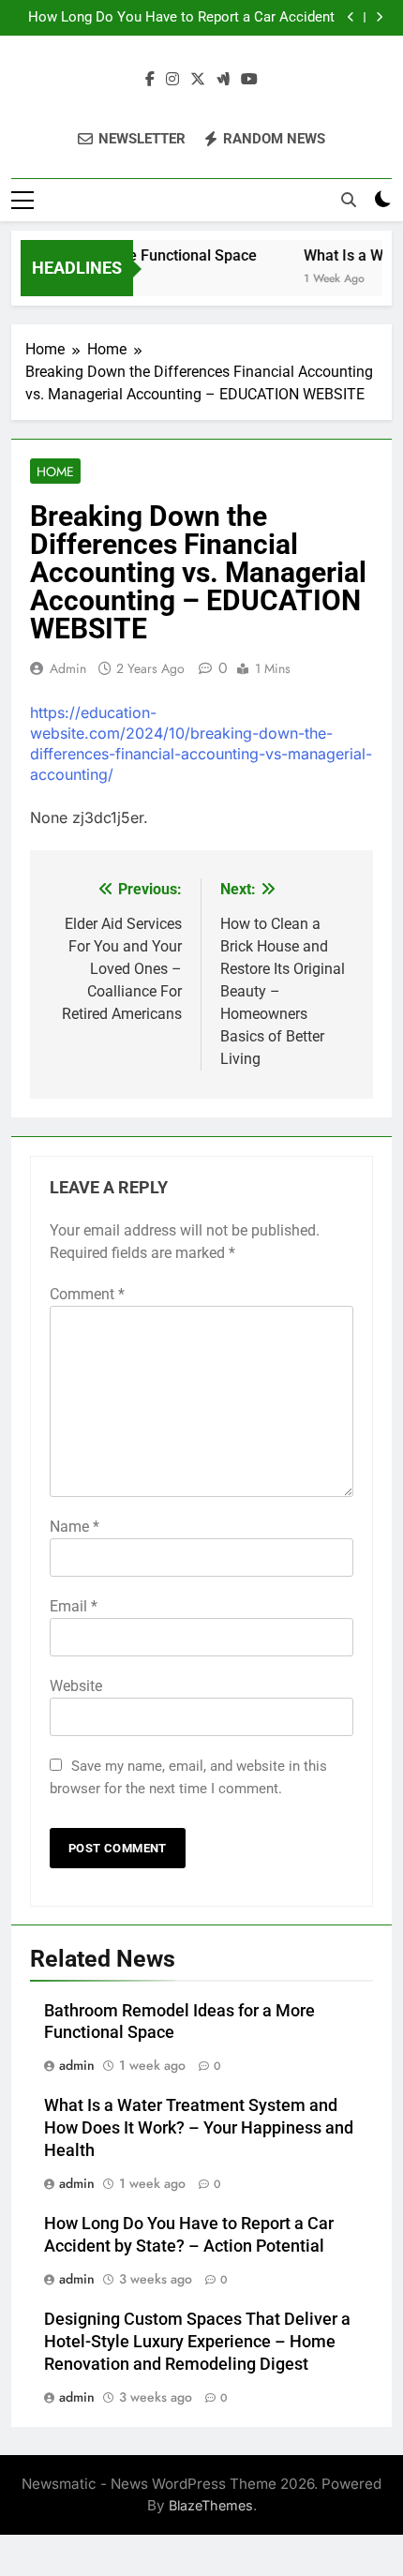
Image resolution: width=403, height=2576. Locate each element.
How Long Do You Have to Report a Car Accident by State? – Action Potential (181, 18)
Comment (87, 1294)
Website (76, 1686)
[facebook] (150, 80)
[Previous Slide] (351, 17)
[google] (223, 80)
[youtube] (249, 80)
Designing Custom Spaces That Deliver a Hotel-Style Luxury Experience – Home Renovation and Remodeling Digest (197, 2342)
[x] (198, 80)
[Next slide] (379, 17)
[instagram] (172, 80)
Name (75, 1527)
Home (55, 472)
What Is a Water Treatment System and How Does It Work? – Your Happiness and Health (199, 2128)
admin (68, 668)
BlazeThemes (211, 2505)
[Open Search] (349, 200)
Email (74, 1606)
